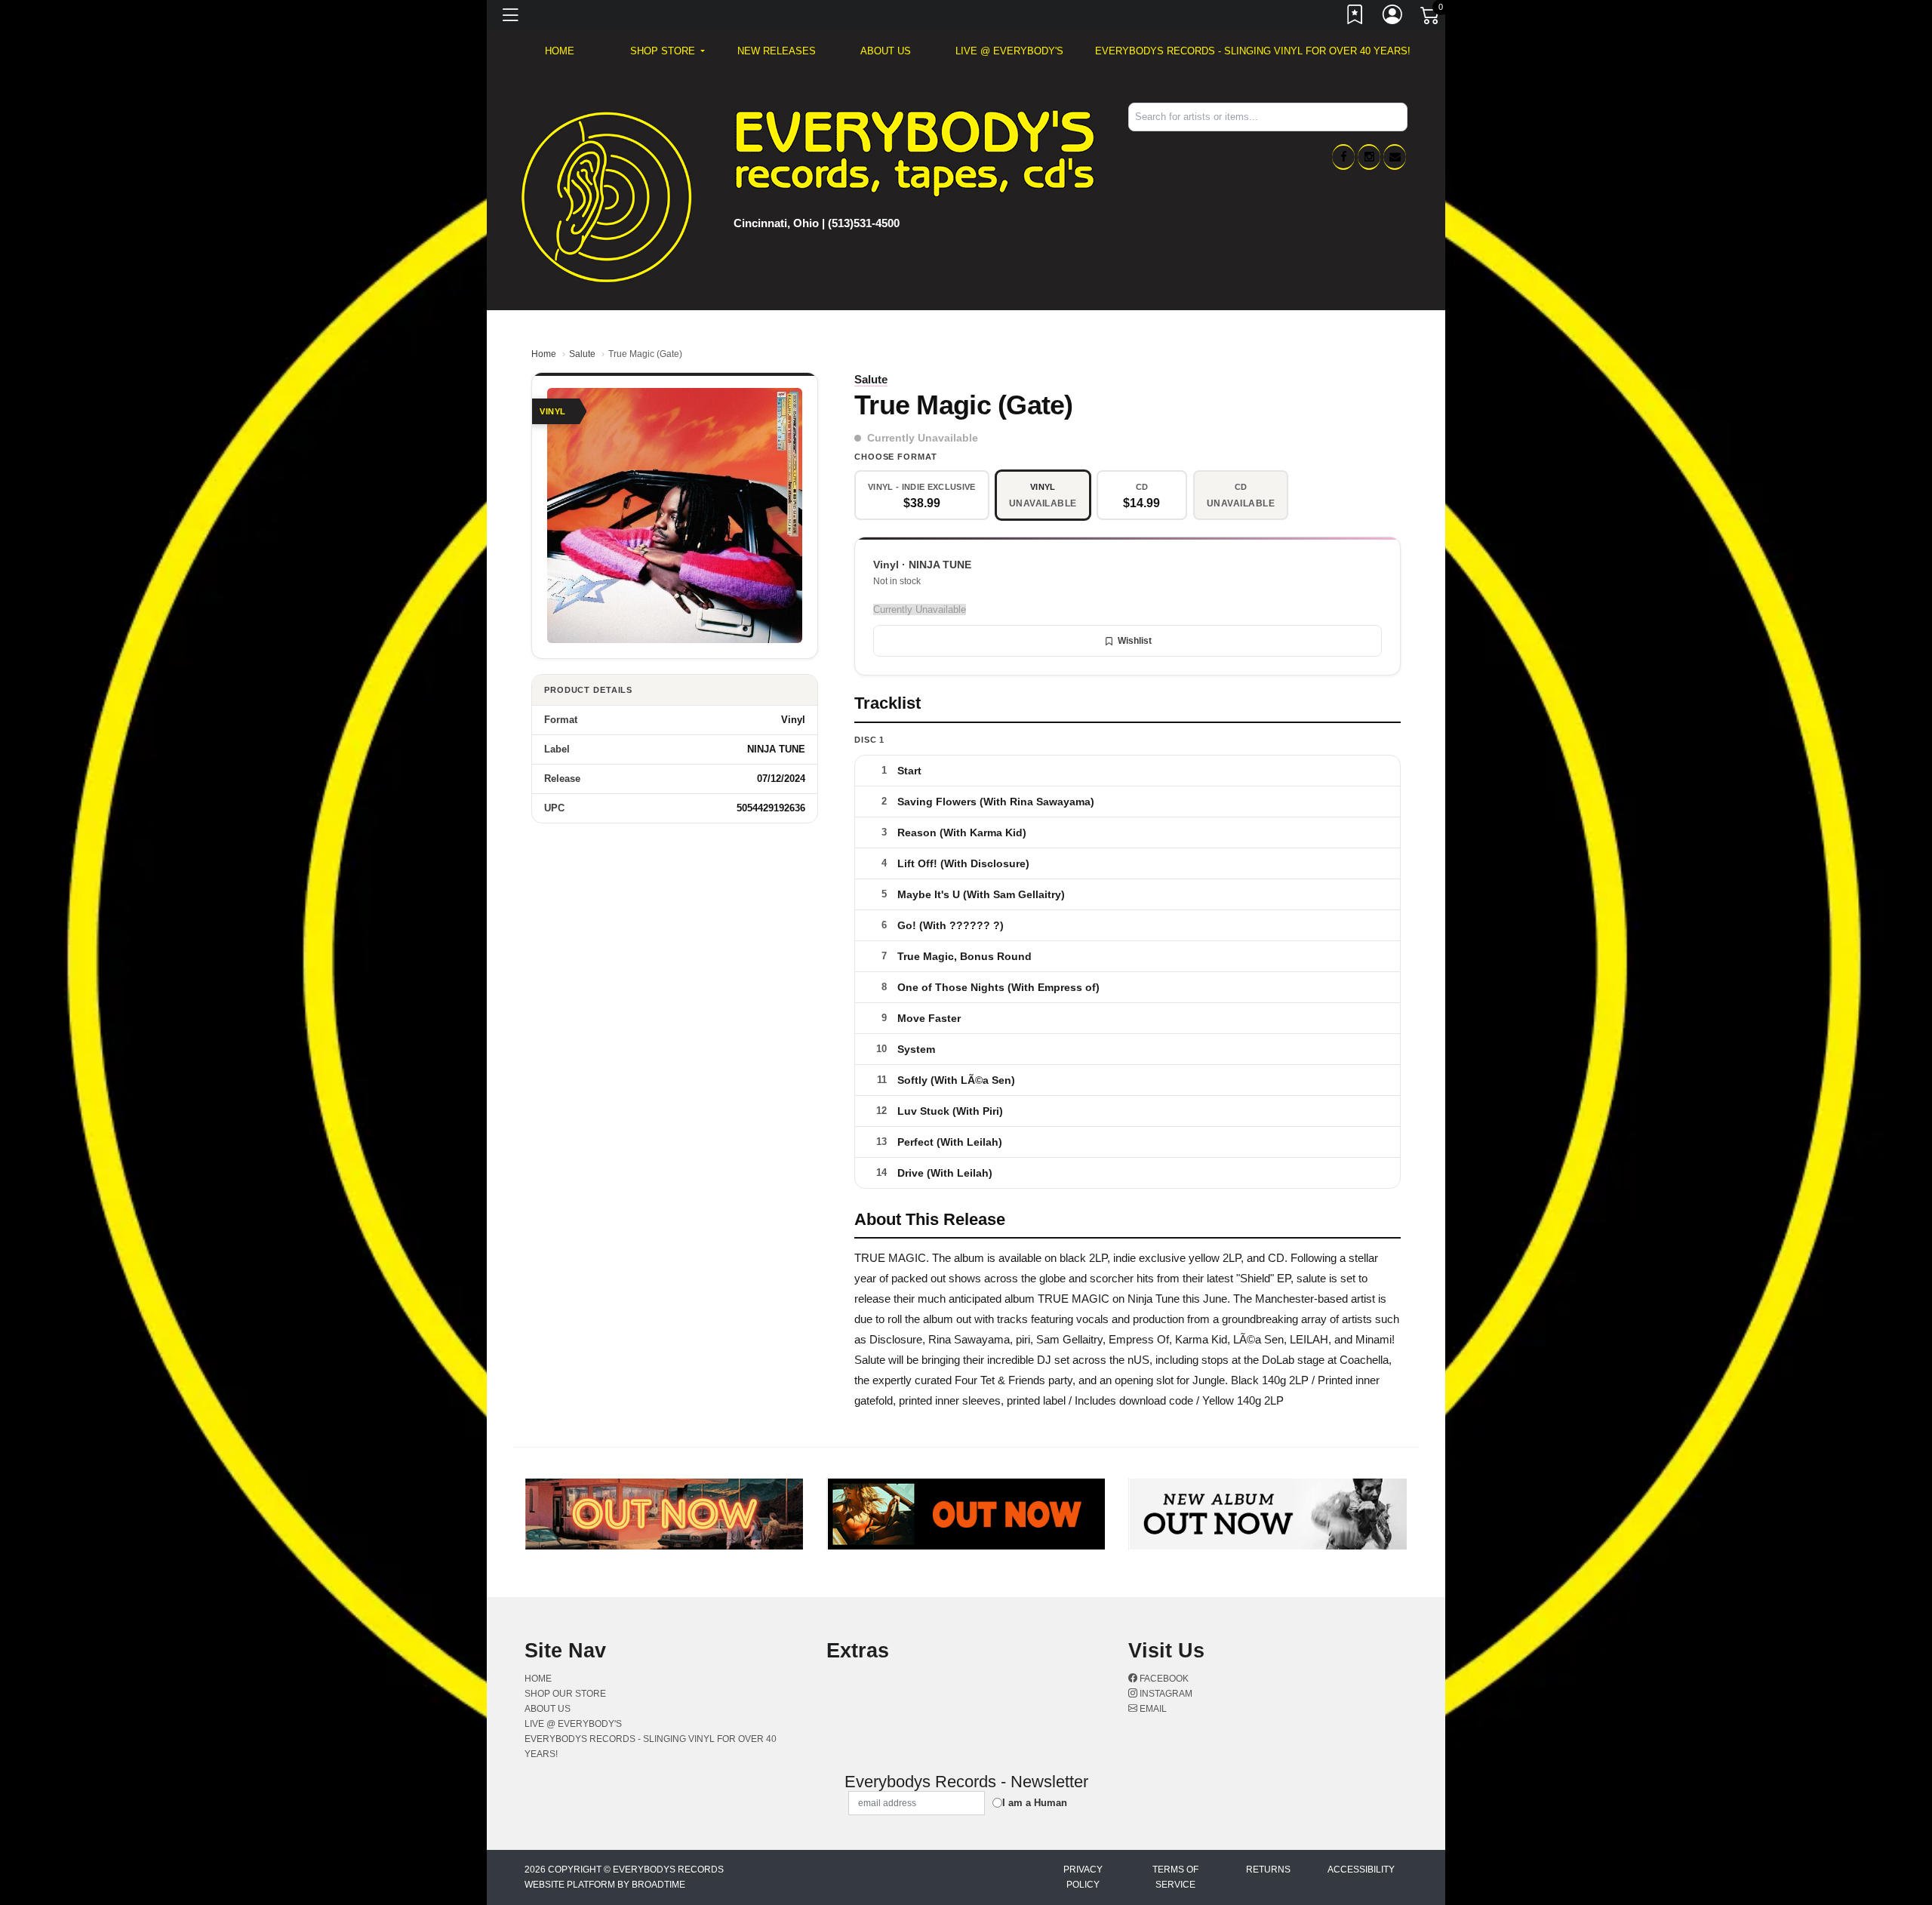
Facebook (1163, 1679)
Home (544, 354)
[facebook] (1343, 157)
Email (1152, 1709)
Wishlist (1135, 641)
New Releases (777, 51)
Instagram (1165, 1694)
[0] (1431, 18)
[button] (668, 51)
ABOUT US (886, 51)
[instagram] (1369, 157)
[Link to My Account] (1393, 17)
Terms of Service (1175, 1877)
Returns (1268, 1870)
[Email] (1395, 157)
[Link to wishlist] (1355, 17)
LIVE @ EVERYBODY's (1009, 51)
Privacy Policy (1083, 1877)
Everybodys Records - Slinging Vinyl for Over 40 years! (1253, 51)
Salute (582, 354)
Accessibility (1361, 1870)
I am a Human (1035, 1803)
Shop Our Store (565, 1694)
